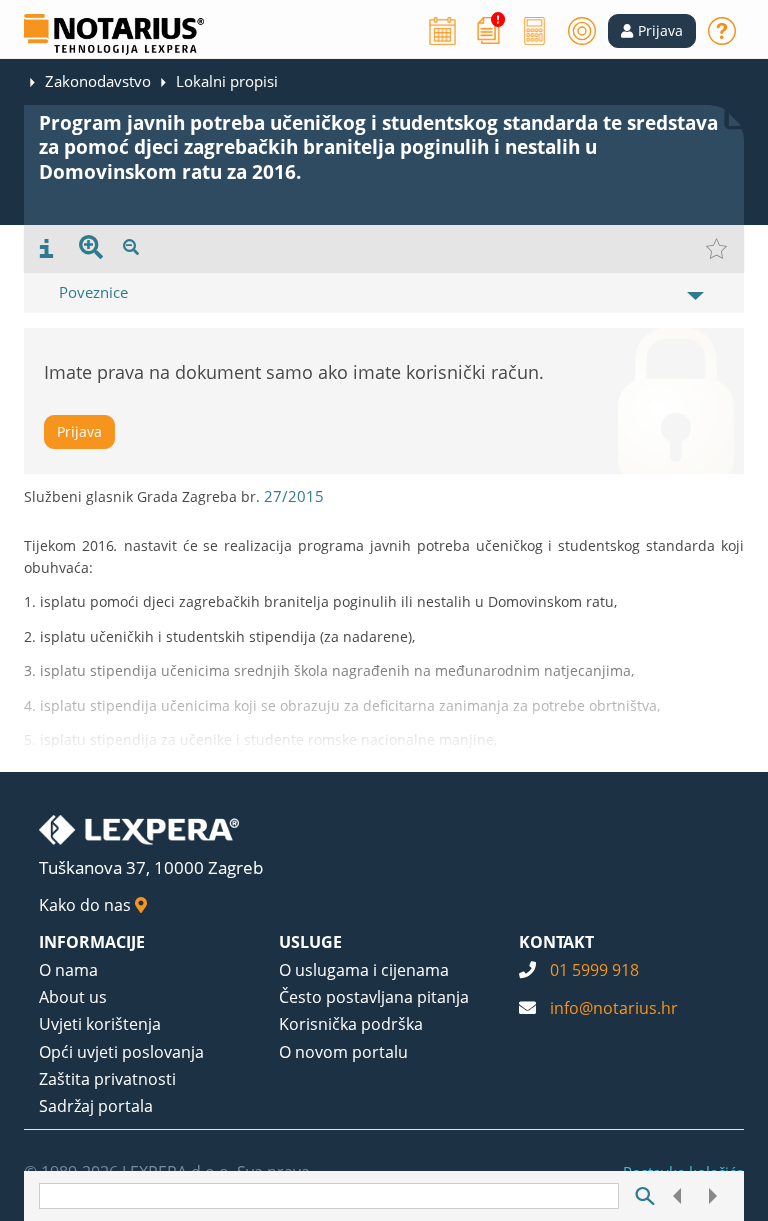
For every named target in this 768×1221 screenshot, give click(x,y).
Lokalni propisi (227, 81)
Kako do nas (87, 905)
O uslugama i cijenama (364, 970)
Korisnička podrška (351, 1024)
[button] (652, 31)
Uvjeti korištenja (100, 1024)
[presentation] (46, 249)
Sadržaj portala (96, 1106)
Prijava (79, 431)
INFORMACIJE (92, 942)
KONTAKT (556, 942)
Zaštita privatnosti (107, 1079)
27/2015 (294, 496)
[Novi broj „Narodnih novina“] (489, 29)
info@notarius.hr (614, 1008)
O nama (68, 970)
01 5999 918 (594, 970)
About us (73, 997)
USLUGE (310, 942)
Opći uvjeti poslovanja (121, 1052)
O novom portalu (343, 1052)
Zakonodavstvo (98, 81)
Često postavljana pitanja (374, 997)
